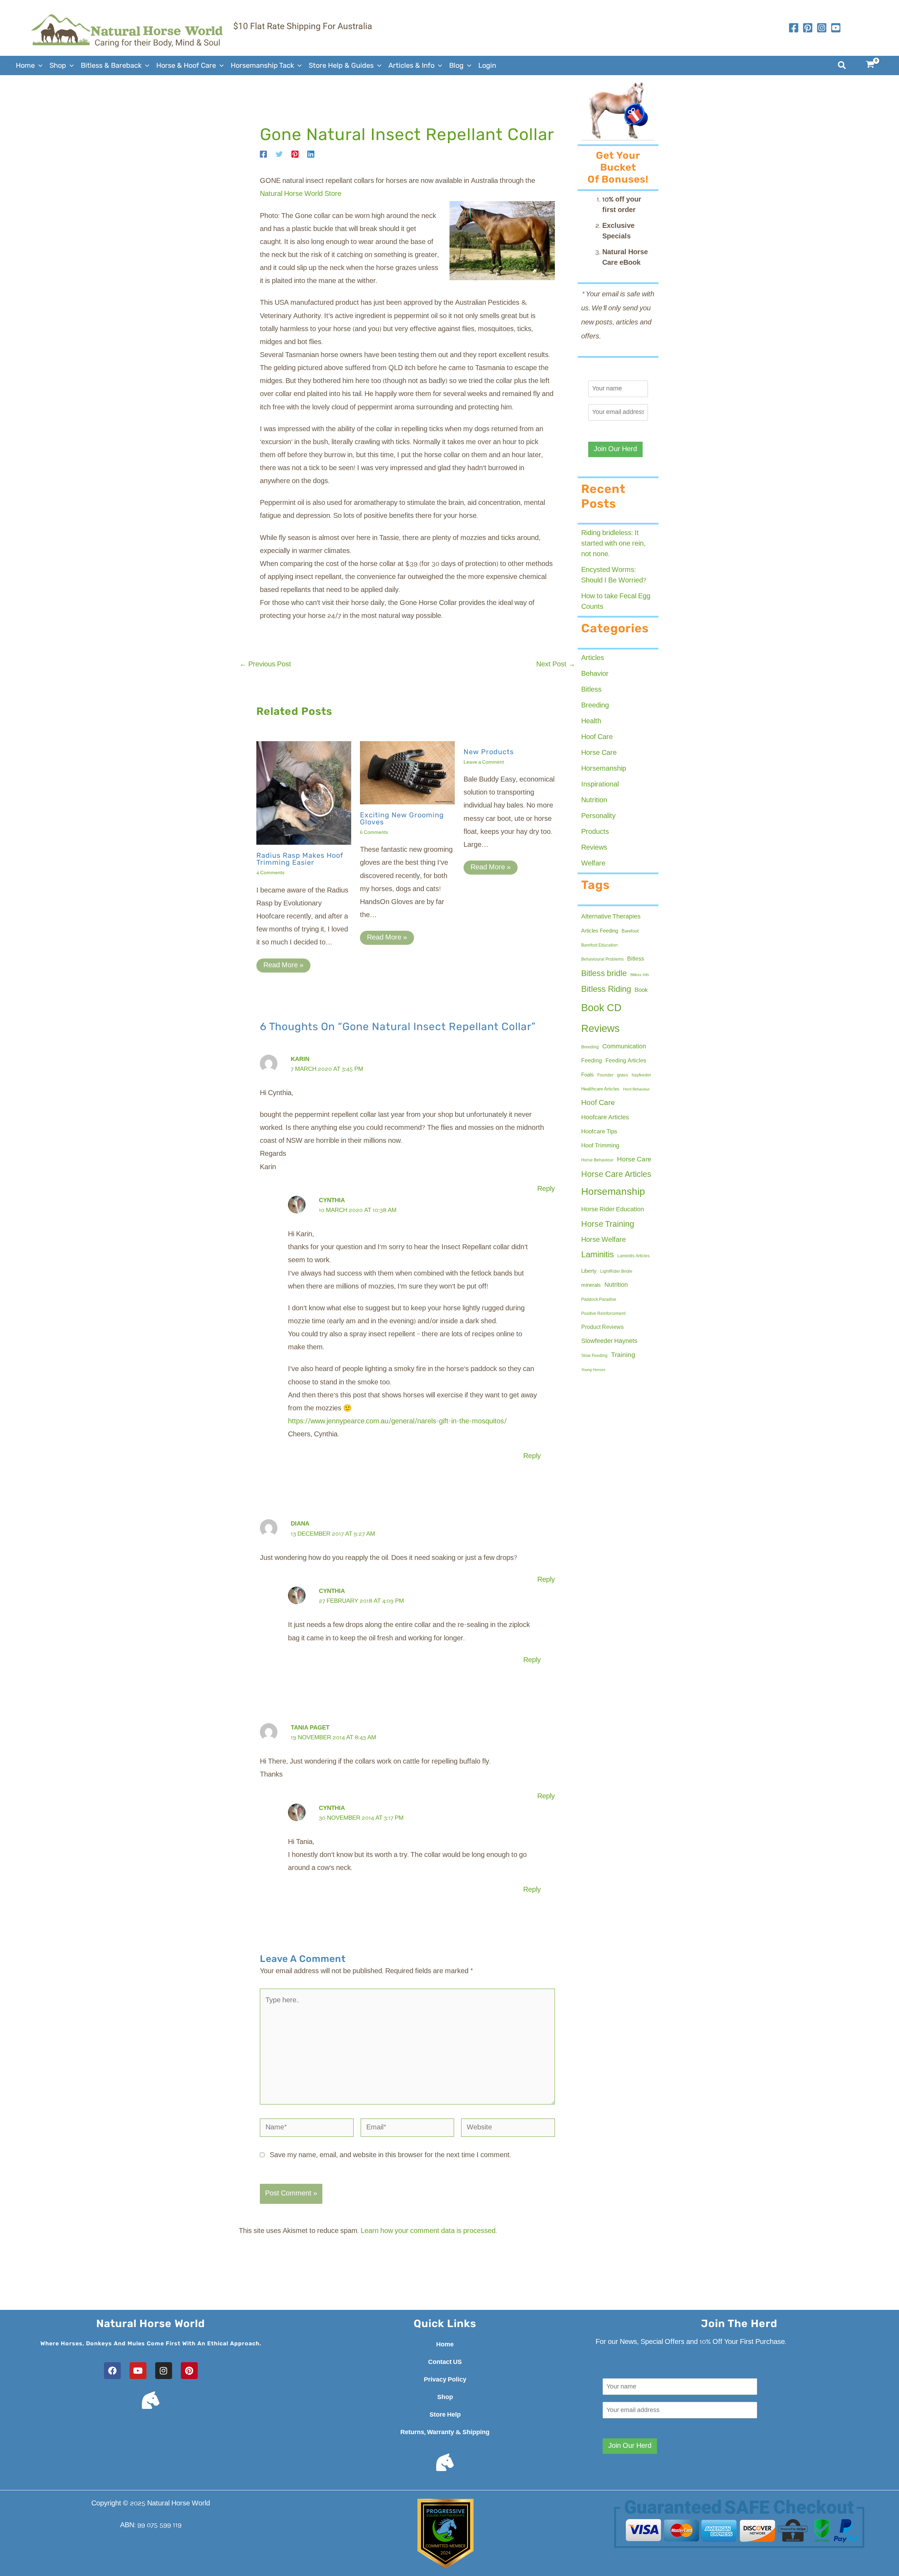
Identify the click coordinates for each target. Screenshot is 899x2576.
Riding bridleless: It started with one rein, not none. (613, 544)
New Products (489, 752)
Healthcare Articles (600, 1089)
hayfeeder (641, 1075)
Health (591, 722)
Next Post (556, 665)
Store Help (445, 2415)
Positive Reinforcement (603, 1314)
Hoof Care (597, 737)
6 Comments (374, 833)
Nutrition (594, 801)
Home (445, 2345)
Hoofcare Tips (599, 1132)
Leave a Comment (484, 762)
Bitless (591, 690)
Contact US (445, 2362)
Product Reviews (602, 1327)
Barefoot (630, 931)
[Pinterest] (295, 154)
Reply (546, 1189)
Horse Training (608, 1224)
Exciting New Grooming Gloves (402, 818)
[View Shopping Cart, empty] (874, 65)
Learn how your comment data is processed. (429, 2231)
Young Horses (593, 1370)
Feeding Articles (626, 1061)
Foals (588, 1075)
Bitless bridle (604, 974)
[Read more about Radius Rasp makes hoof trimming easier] (304, 793)
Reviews (594, 848)
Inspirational (600, 785)
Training (623, 1355)
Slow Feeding (594, 1356)
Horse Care (599, 753)
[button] (39, 65)
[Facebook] (794, 28)
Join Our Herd (615, 449)
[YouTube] (836, 28)
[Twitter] (279, 154)
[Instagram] (822, 28)
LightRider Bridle (616, 1272)
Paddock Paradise (599, 1300)
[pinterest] (808, 28)
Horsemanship (604, 769)
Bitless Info (640, 975)
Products (595, 832)
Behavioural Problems (602, 960)
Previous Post (265, 665)
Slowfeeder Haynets (609, 1341)
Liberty (589, 1271)
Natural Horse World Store (301, 194)
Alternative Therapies (611, 917)
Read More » (283, 966)
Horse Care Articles (616, 1175)
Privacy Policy (445, 2380)
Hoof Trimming (600, 1146)
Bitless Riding (606, 990)
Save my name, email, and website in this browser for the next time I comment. (390, 2155)
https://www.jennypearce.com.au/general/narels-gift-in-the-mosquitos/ (397, 1422)
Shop (445, 2397)
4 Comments (270, 873)
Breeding (595, 706)
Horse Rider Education (613, 1210)
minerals (591, 1285)
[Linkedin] (311, 154)
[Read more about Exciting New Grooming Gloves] (407, 773)
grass (623, 1075)
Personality (598, 816)
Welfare (593, 864)
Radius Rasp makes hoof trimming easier (300, 859)
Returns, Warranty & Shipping (445, 2432)
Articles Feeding (600, 931)
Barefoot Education (599, 946)
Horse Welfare (603, 1240)
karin (300, 1059)
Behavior (595, 674)
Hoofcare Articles (605, 1118)
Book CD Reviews (601, 1019)
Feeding (592, 1061)
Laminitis (598, 1255)
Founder (605, 1075)
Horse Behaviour (597, 1160)
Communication (624, 1047)
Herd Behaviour (636, 1089)
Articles (593, 658)
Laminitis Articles (634, 1256)
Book (641, 990)
